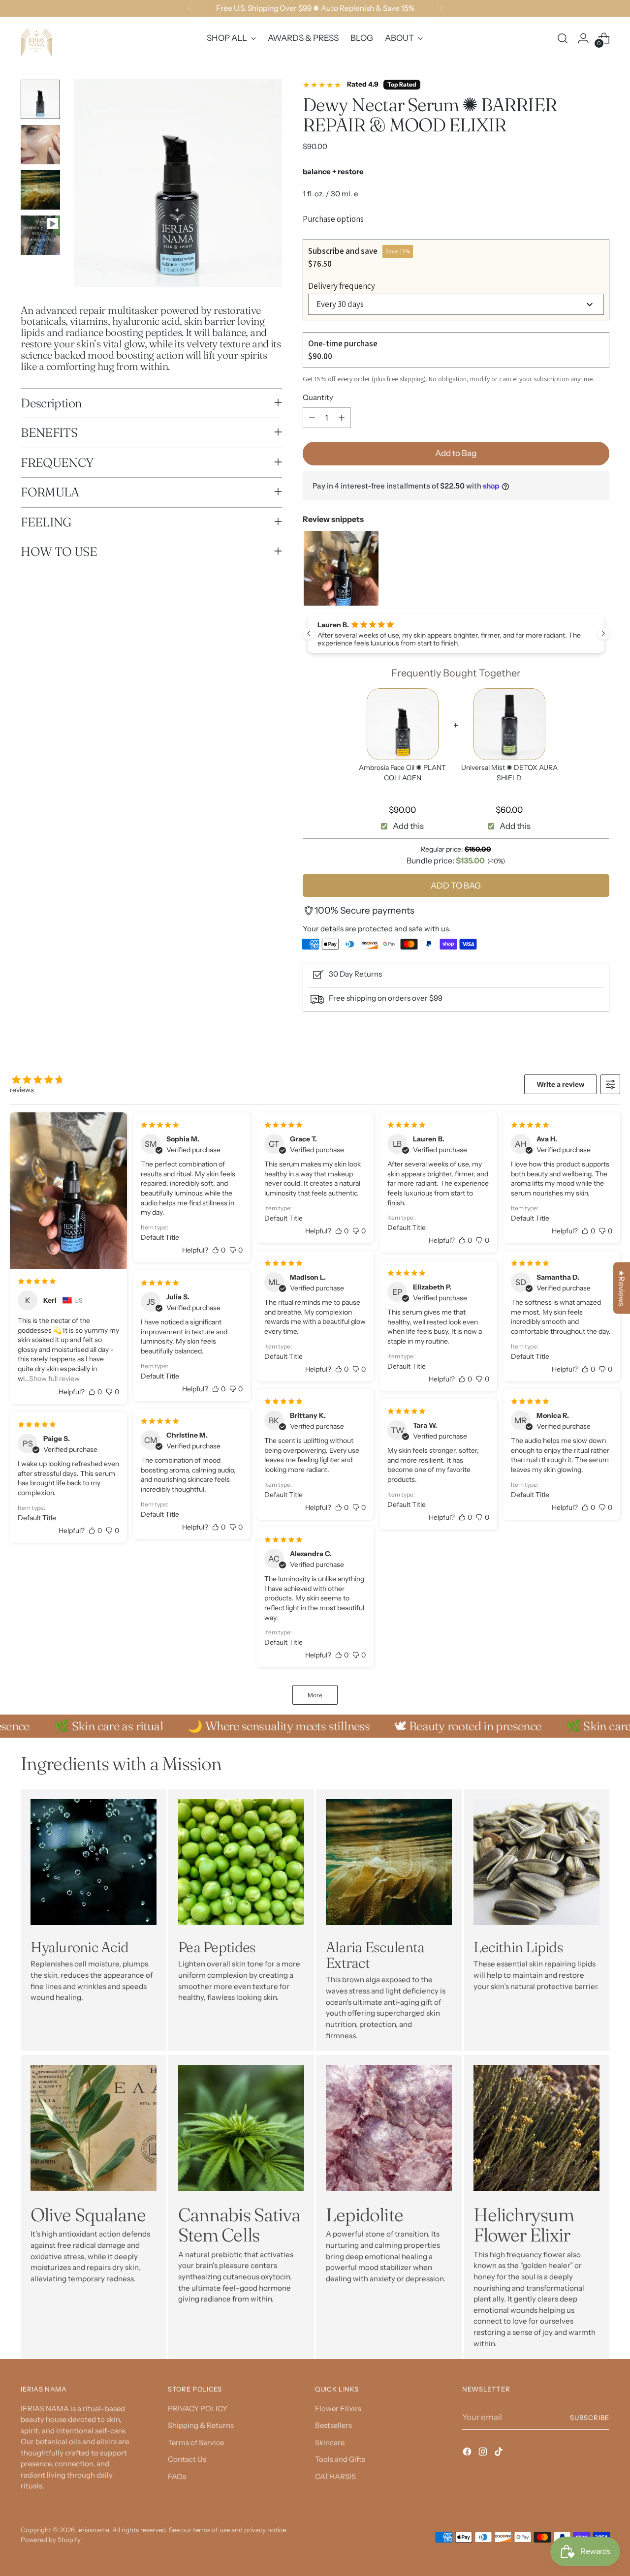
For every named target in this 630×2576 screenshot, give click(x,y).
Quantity (318, 397)
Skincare (330, 2442)
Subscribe (590, 2418)
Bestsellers (333, 2425)
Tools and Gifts (340, 2459)
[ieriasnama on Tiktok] (500, 2453)
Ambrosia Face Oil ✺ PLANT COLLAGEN (402, 773)
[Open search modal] (563, 38)
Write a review (560, 1084)
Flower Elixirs (338, 2408)
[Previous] (189, 8)
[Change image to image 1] (40, 99)
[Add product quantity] (342, 418)
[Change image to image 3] (40, 190)
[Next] (441, 8)
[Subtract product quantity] (312, 418)
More (315, 1695)
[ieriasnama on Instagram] (484, 2453)
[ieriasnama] (40, 38)
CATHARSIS (335, 2476)
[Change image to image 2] (40, 145)
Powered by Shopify (51, 2540)
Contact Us (187, 2459)
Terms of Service (196, 2442)
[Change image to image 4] (40, 235)
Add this (408, 826)
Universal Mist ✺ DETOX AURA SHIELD (509, 773)
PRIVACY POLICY (198, 2408)
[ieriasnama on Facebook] (468, 2453)
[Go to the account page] (583, 38)
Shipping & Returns (201, 2425)
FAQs (177, 2476)
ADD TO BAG (456, 886)
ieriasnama (93, 2530)
